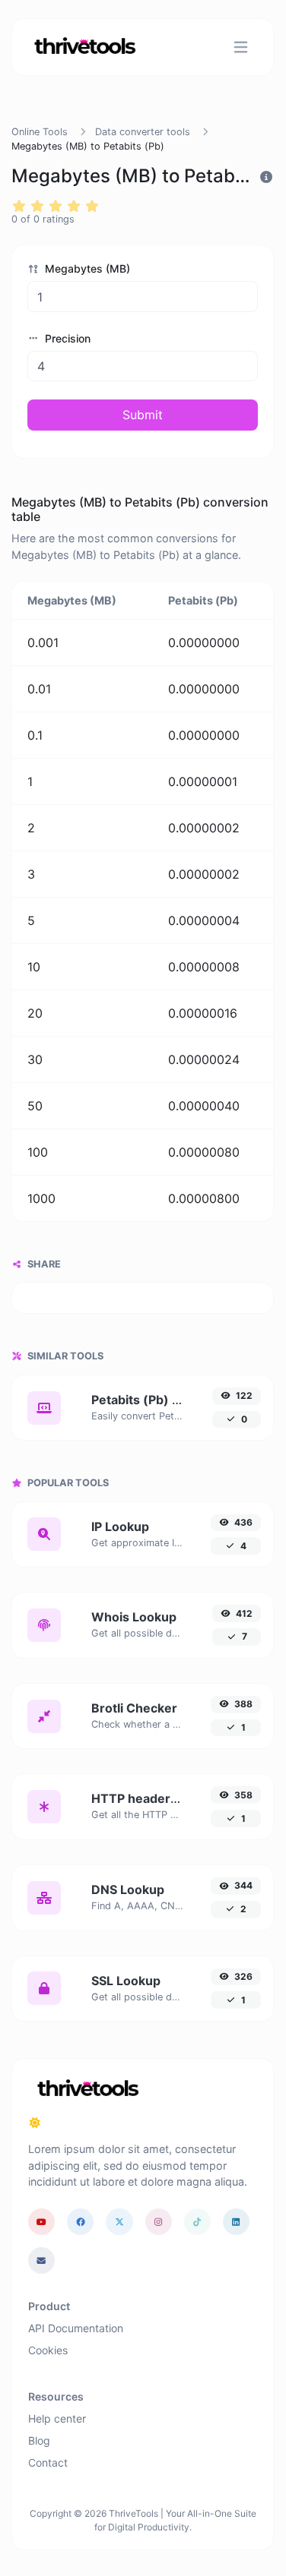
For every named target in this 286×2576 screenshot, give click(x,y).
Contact (48, 2462)
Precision (66, 338)
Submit (143, 415)
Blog (39, 2440)
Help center (57, 2418)
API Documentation (76, 2328)
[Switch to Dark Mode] (35, 2123)
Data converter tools (143, 132)
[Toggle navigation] (241, 47)
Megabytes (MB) (86, 268)
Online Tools (40, 132)
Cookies (48, 2350)
